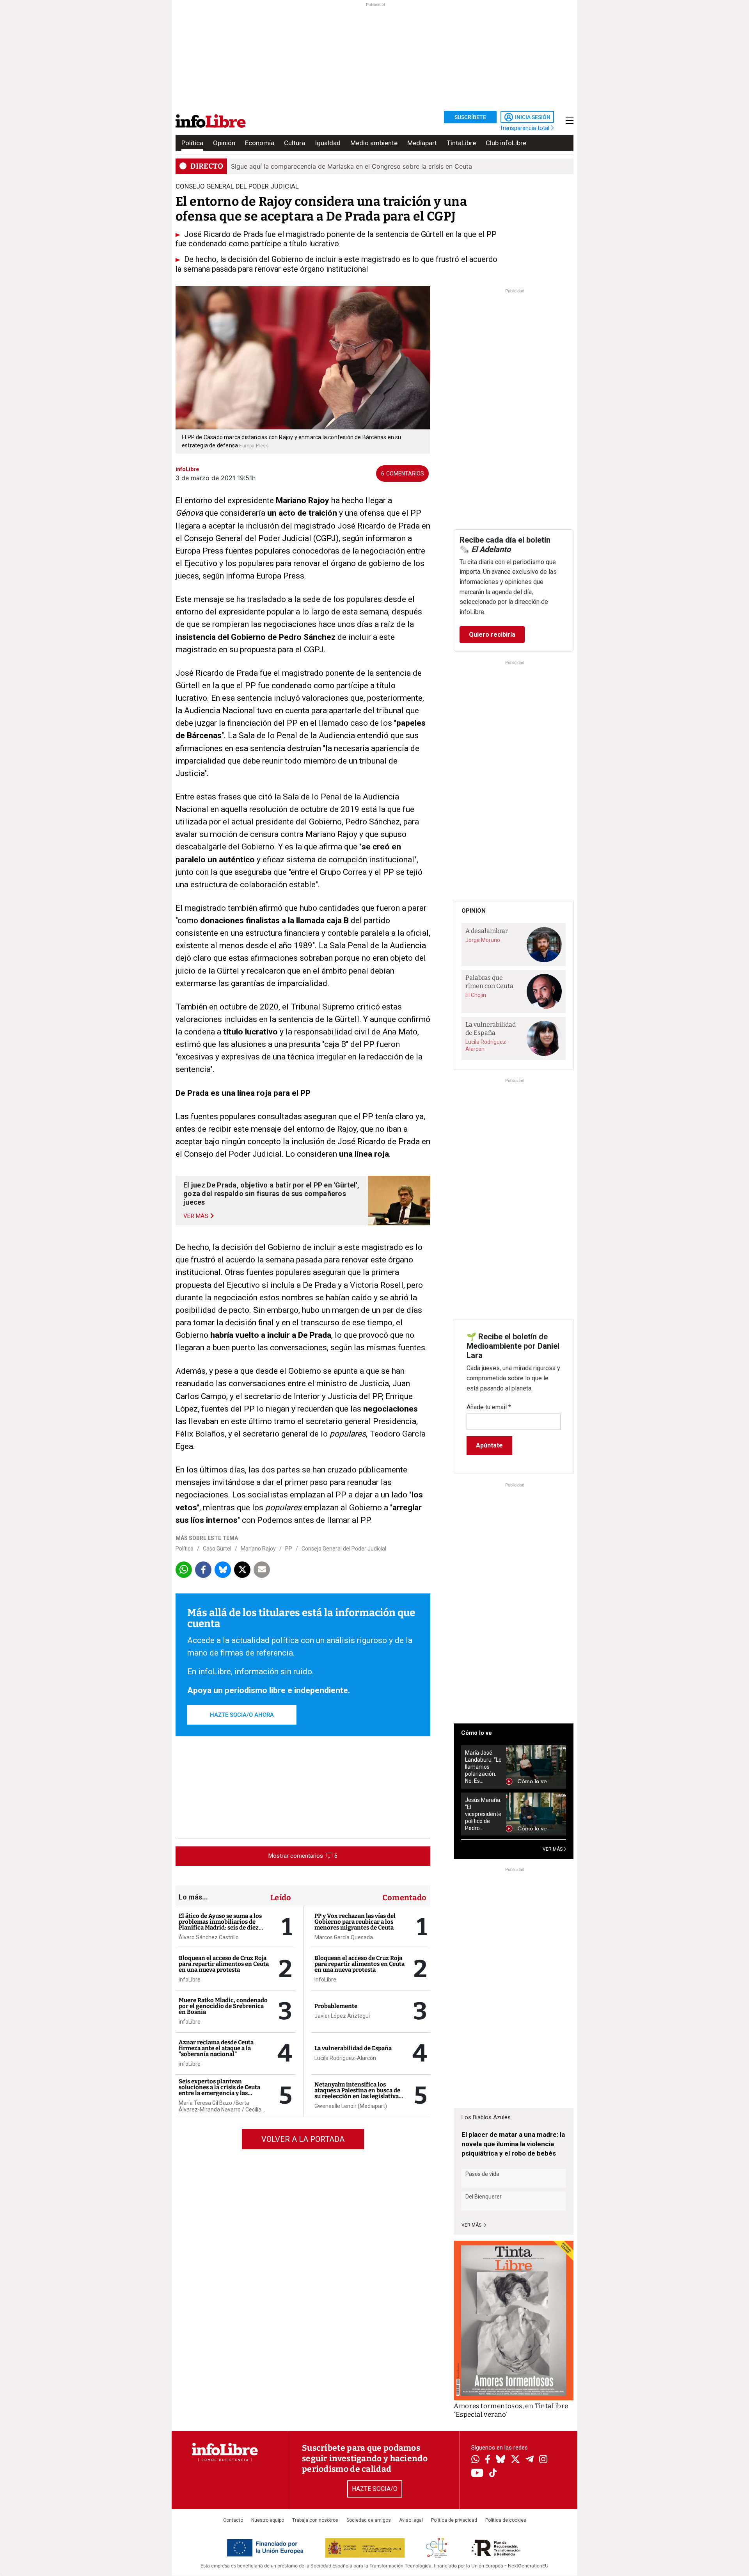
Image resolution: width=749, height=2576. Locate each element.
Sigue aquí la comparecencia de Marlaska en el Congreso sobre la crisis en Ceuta (351, 166)
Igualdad (328, 143)
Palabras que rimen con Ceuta (489, 982)
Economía (260, 143)
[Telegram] (530, 2460)
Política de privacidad (454, 2520)
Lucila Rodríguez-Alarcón (345, 2058)
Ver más (472, 2225)
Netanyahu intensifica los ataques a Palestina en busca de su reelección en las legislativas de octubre (358, 2093)
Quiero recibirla (492, 635)
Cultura (295, 143)
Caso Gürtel (217, 1549)
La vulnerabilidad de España (353, 2048)
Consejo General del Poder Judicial (344, 1549)
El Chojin (476, 995)
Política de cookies (506, 2520)
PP (289, 1549)
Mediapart (422, 143)
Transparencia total (525, 128)
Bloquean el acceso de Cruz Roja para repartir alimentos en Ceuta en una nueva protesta (224, 1964)
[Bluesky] (501, 2460)
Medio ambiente (374, 143)
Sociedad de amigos (369, 2520)
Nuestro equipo (268, 2520)
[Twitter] (515, 2460)
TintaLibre (461, 143)
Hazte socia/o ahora (242, 1715)
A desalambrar (487, 931)
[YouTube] (477, 2474)
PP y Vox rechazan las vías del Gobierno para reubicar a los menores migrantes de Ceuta (355, 1922)
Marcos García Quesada (344, 1937)
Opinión (224, 143)
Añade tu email (489, 1407)
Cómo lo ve (477, 1733)
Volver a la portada (303, 2139)
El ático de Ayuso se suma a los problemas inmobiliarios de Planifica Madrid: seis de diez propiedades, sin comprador (220, 1925)
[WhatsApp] (475, 2460)
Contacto (233, 2520)
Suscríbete (470, 117)
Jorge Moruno (483, 940)
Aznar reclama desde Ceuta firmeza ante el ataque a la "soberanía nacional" (216, 2048)
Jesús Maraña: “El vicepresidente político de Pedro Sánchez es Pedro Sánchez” (483, 1814)
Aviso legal (411, 2520)
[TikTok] (493, 2474)
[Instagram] (543, 2460)
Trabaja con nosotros (315, 2520)
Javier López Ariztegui (342, 2016)
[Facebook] (488, 2460)
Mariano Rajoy (258, 1549)
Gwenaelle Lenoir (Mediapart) (351, 2106)
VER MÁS (553, 1849)
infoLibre (190, 1980)
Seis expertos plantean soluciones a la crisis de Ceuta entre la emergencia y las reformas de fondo (219, 2090)
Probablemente (336, 2006)
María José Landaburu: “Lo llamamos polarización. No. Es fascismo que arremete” (483, 1767)
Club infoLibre (506, 143)
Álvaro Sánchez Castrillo (209, 1937)
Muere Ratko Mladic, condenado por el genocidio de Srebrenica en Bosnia (223, 2006)
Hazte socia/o (375, 2489)
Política (192, 143)
